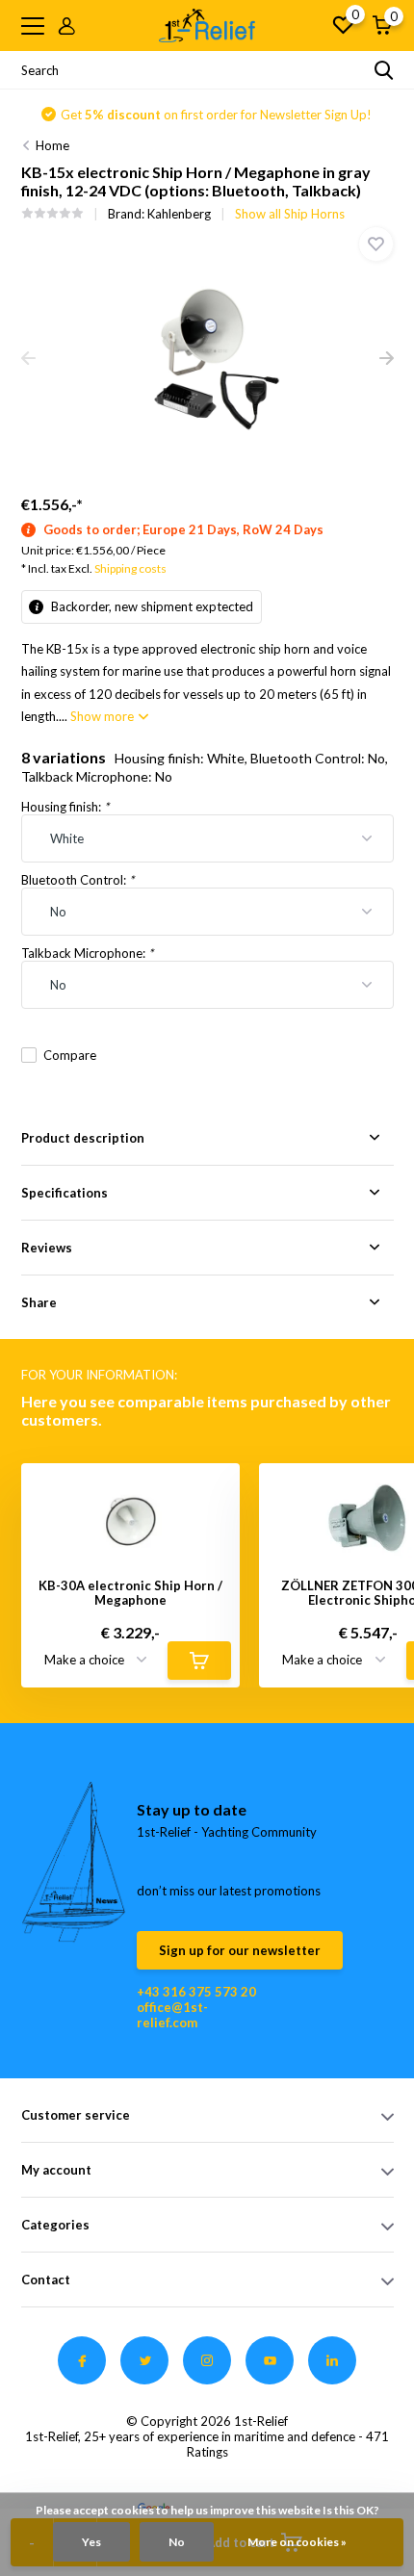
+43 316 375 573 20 (196, 1992)
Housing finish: (65, 807)
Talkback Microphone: (87, 953)
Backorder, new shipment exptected (151, 606)
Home (52, 145)
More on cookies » (297, 2542)
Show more (103, 716)
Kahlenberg (179, 214)
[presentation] (28, 359)
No (177, 2542)
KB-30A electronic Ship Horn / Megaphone (130, 1594)
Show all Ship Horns (290, 214)
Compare (70, 1055)
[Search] (384, 70)
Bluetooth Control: (78, 880)
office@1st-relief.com (172, 2015)
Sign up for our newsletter (240, 1950)
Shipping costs (130, 568)
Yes (91, 2542)
